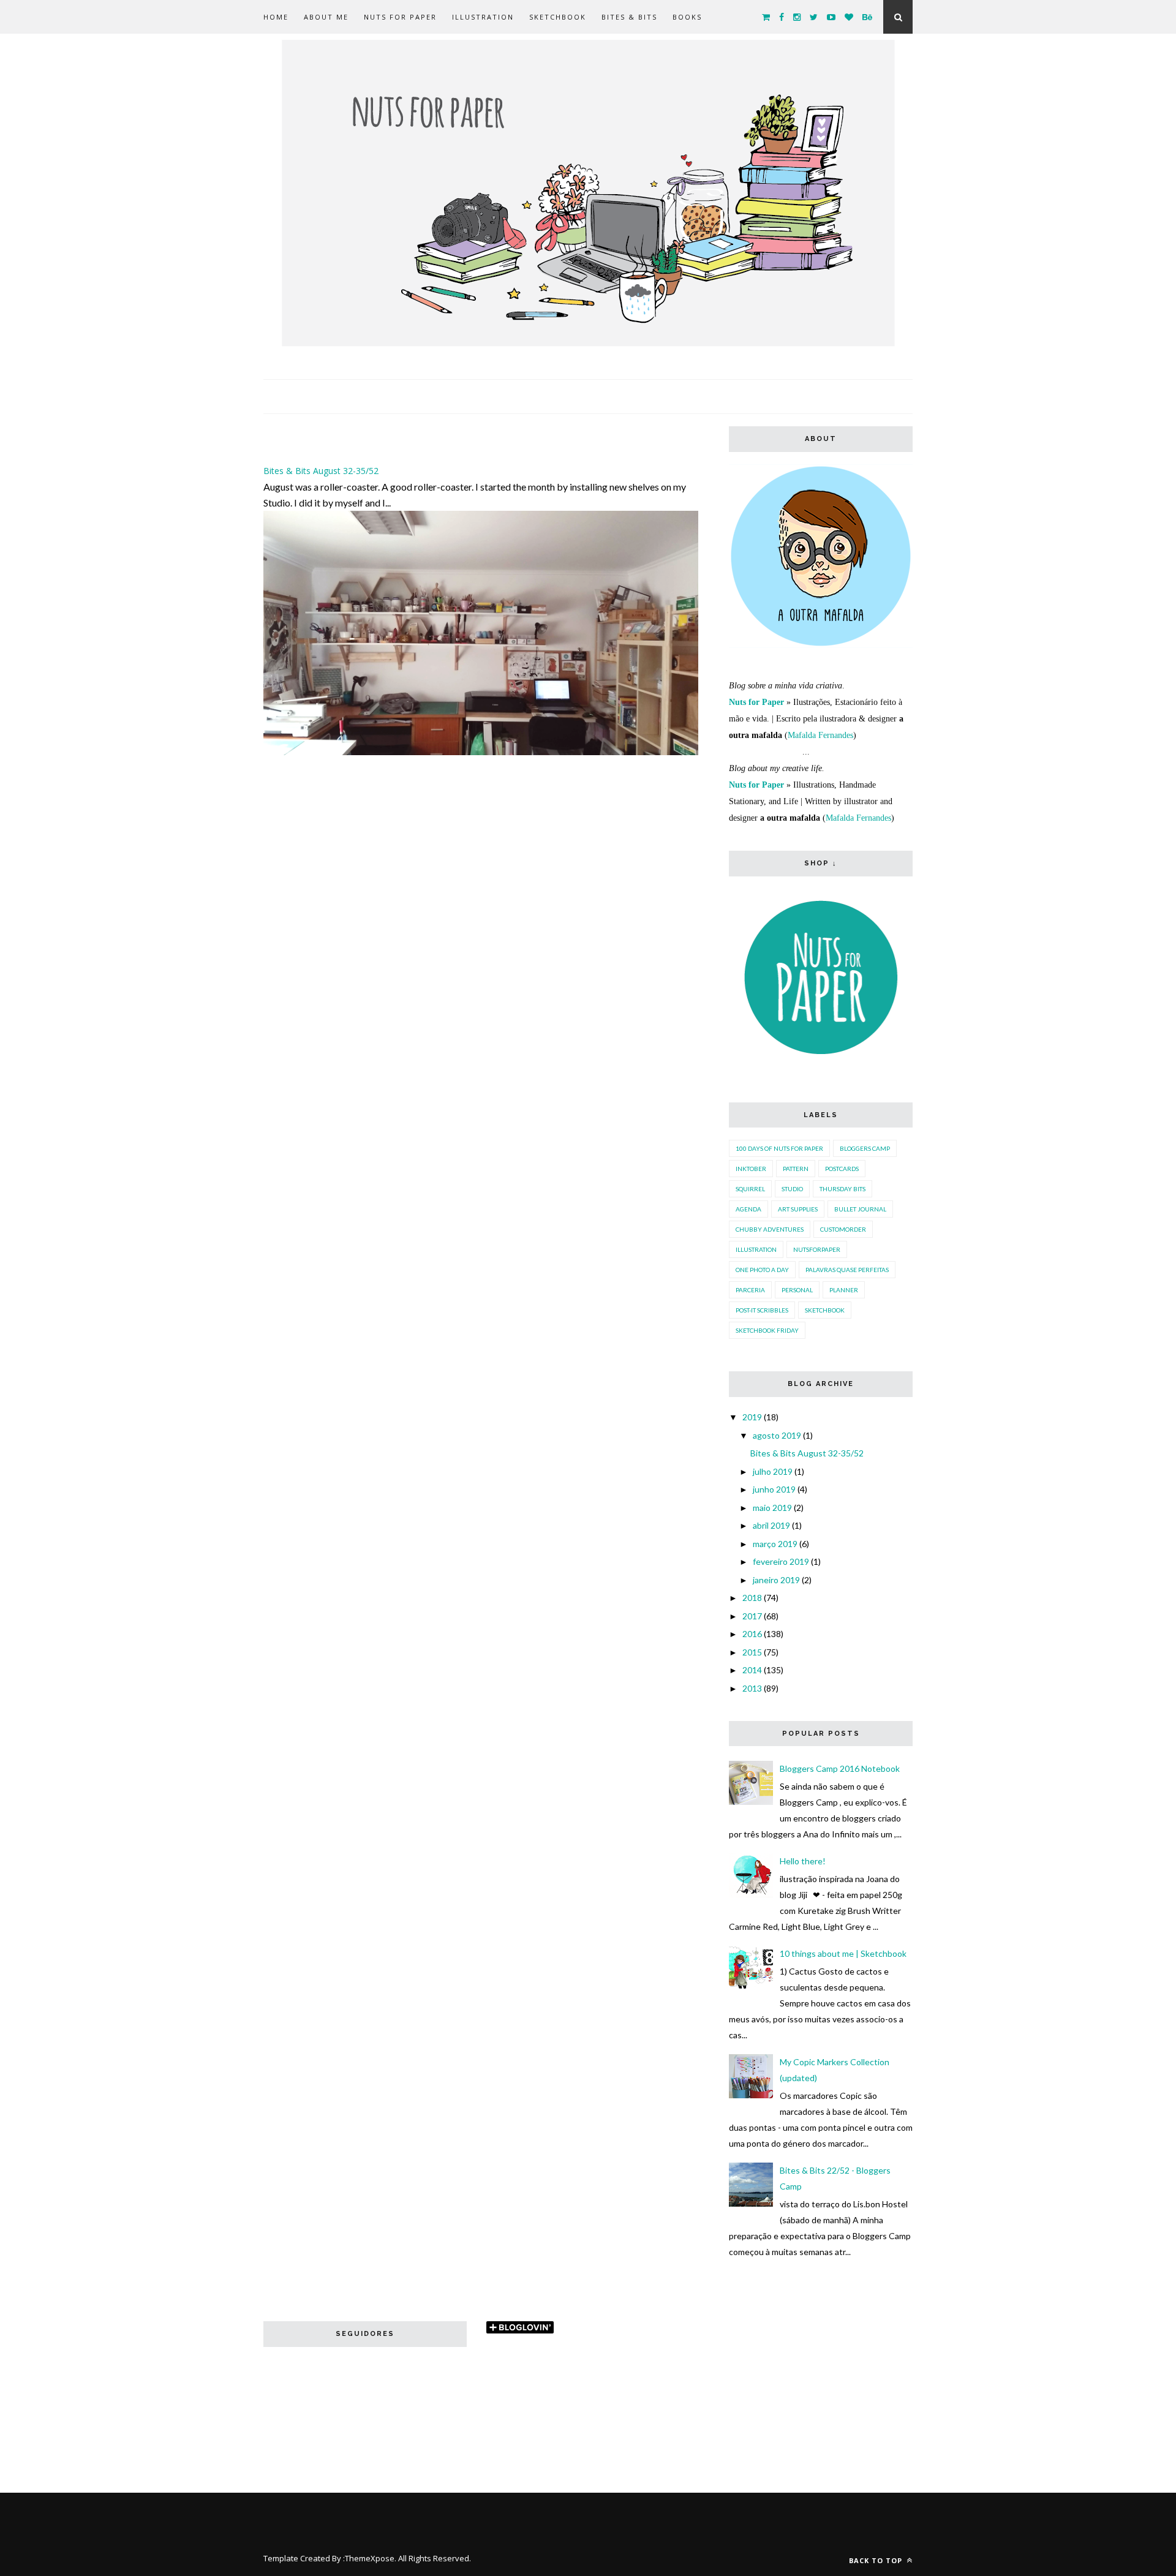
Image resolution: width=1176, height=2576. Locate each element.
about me (326, 17)
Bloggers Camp (865, 1148)
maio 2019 (772, 1508)
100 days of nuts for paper (779, 1148)
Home (276, 17)
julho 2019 (773, 1471)
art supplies (798, 1209)
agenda (748, 1209)
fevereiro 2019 (781, 1561)
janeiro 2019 (776, 1580)
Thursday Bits (842, 1189)
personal (797, 1290)
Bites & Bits (629, 17)
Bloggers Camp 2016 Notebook (840, 1768)
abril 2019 (771, 1525)
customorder (843, 1229)
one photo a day (762, 1270)
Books (687, 17)
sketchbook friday (767, 1330)
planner (844, 1290)
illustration (756, 1249)
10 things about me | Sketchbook (843, 1953)
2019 (752, 1417)
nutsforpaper (817, 1249)
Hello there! (803, 1861)
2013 (752, 1688)
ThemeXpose (370, 2558)
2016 (752, 1634)
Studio (792, 1189)
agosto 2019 (777, 1435)
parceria (750, 1290)
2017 (752, 1616)
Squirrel (750, 1189)
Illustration (483, 17)
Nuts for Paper (400, 17)
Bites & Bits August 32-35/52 (321, 471)
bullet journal (860, 1209)
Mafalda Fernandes (820, 735)
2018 (752, 1598)
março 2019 (775, 1544)
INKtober (751, 1169)
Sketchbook (558, 17)
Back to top (877, 2560)
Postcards (842, 1169)
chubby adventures (770, 1229)
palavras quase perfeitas (847, 1270)
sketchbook (825, 1310)
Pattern (796, 1169)
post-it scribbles (762, 1310)
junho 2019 (774, 1489)
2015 (752, 1652)
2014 (752, 1670)
